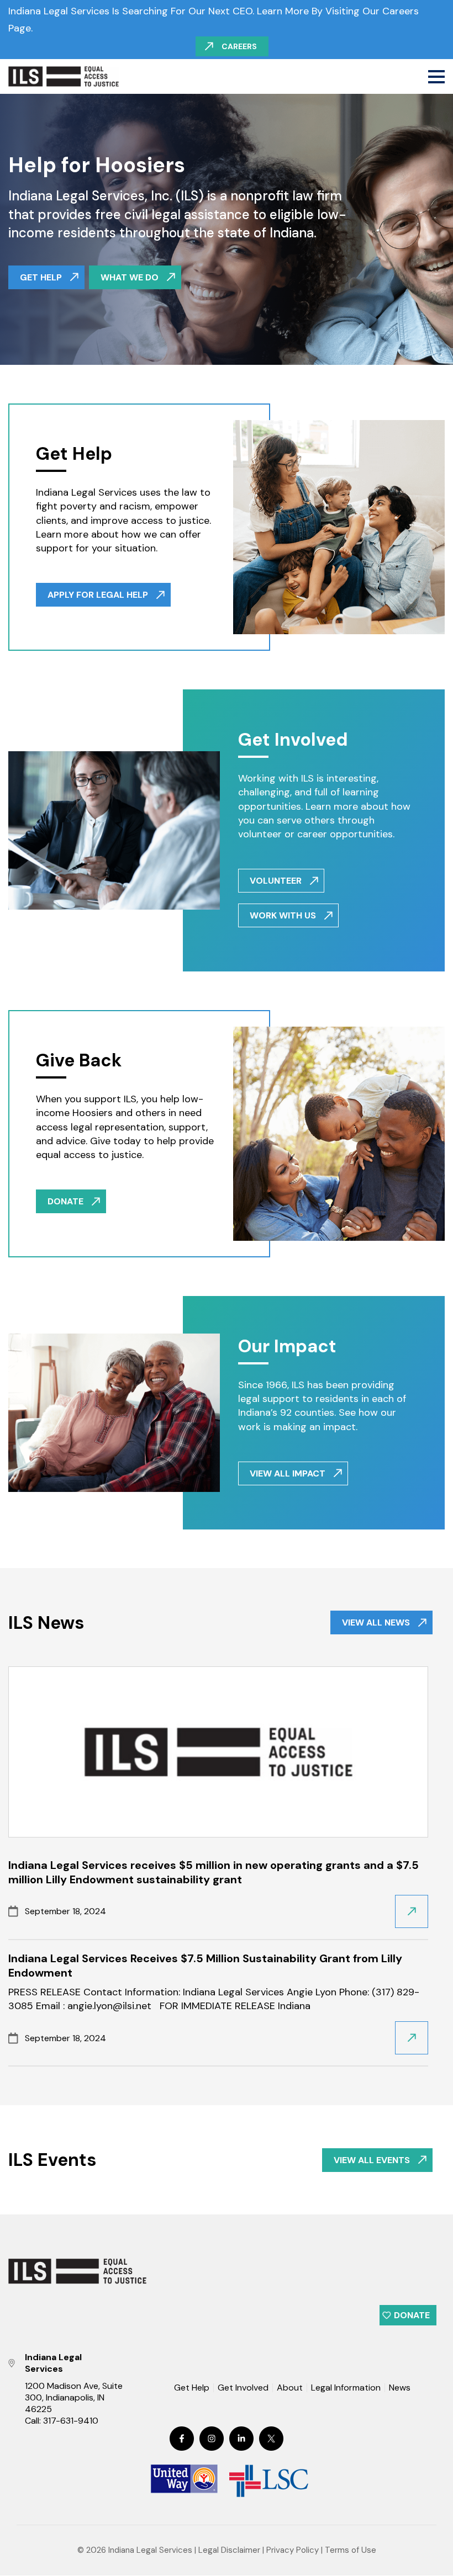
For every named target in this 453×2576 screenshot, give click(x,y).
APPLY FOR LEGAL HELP (98, 595)
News (400, 2388)
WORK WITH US (283, 915)
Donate (412, 2315)
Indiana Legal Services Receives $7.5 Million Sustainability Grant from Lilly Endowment (205, 1966)
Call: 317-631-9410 (62, 2421)
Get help (41, 277)
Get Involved (243, 2388)
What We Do (130, 277)
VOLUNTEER (276, 881)
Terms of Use (351, 2551)
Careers (239, 46)
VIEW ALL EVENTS (372, 2160)
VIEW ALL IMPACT (288, 1473)
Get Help (192, 2388)
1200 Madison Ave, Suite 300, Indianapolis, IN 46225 (74, 2398)
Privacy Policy (293, 2551)
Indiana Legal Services (150, 2551)
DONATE (65, 1201)
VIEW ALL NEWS (376, 1622)
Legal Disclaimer (229, 2551)
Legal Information (346, 2388)
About (290, 2388)
